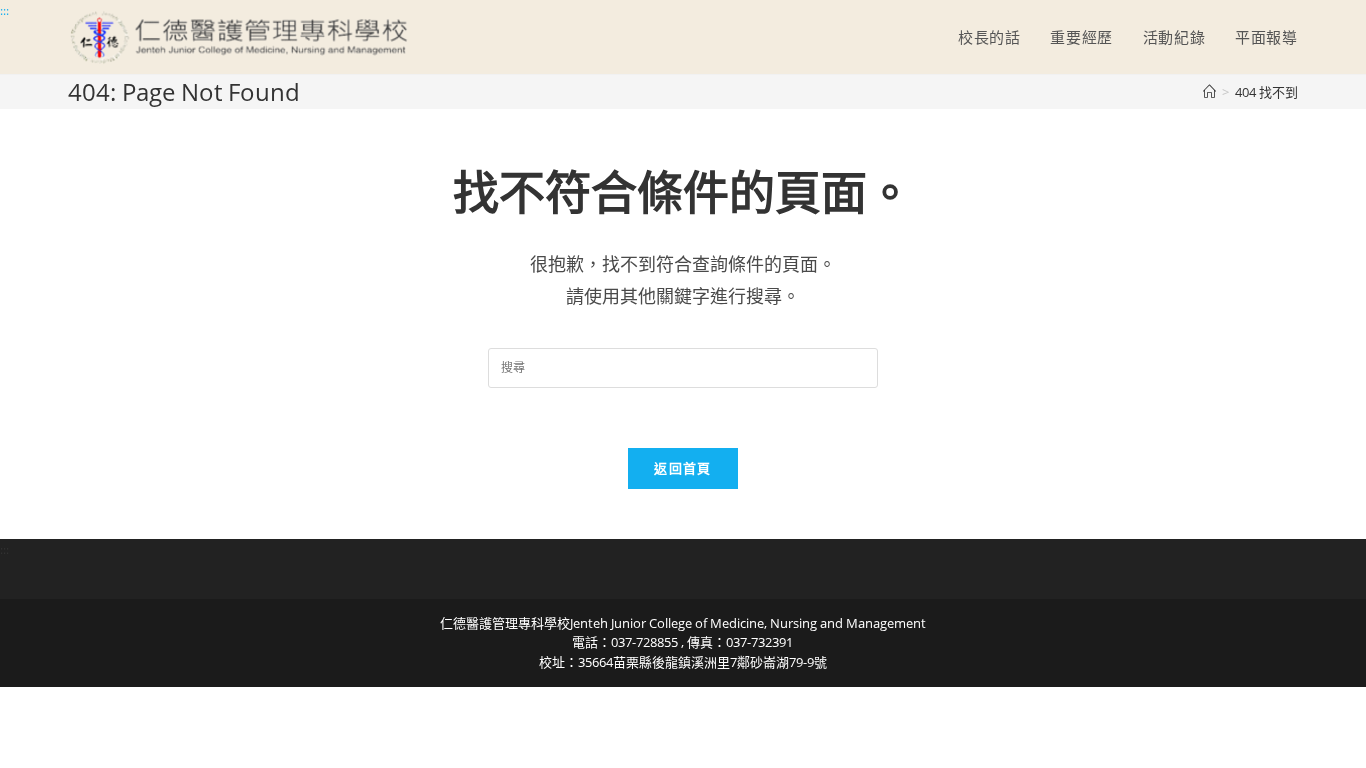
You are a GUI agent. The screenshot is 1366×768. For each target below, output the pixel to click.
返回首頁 (682, 468)
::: (4, 10)
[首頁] (1209, 92)
